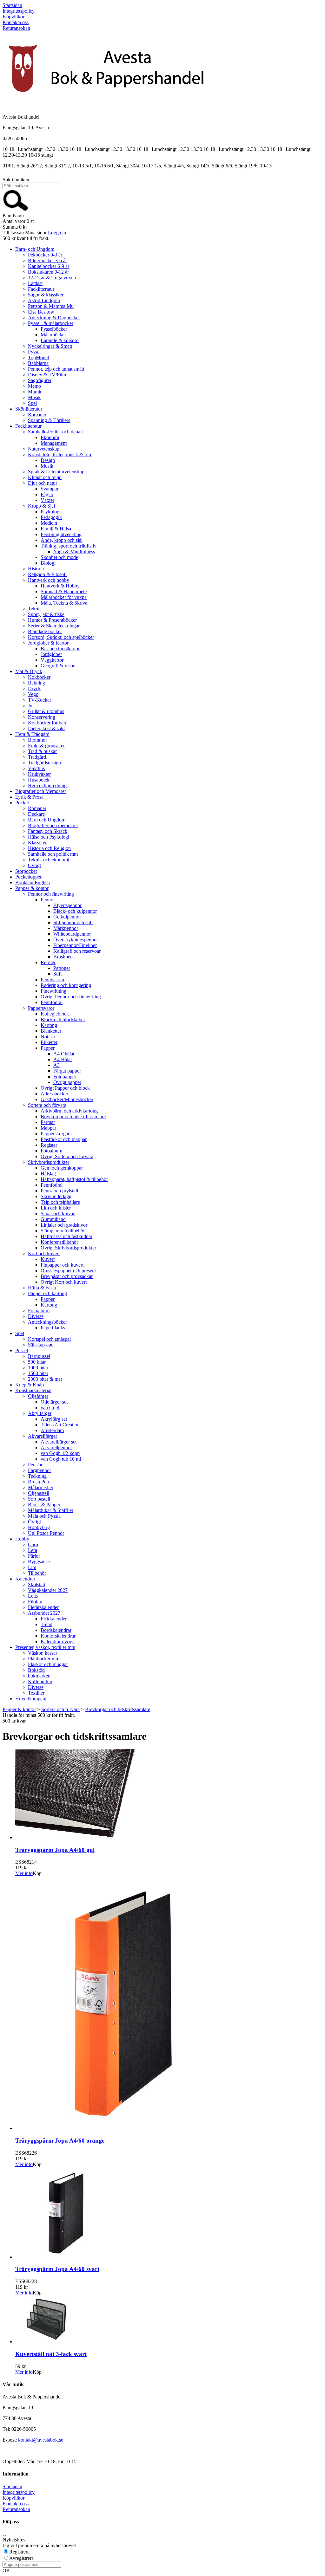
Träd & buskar (42, 751)
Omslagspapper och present (68, 1271)
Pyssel (34, 352)
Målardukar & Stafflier (51, 1510)
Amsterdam (52, 1430)
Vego (33, 694)
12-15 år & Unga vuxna (52, 278)
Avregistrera (21, 2558)
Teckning (37, 1476)
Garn (33, 1544)
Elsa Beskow (41, 312)
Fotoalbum (51, 1151)
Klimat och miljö (45, 477)
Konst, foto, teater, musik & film (60, 454)
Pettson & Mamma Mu (51, 306)
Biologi (48, 563)
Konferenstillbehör (59, 1242)
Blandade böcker (45, 631)
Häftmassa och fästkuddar (66, 1236)
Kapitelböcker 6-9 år (49, 266)
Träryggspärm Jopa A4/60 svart (57, 2269)
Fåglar (47, 494)
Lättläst (35, 283)
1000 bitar (38, 1368)
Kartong (49, 1025)
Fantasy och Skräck (48, 831)
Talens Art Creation (60, 1425)
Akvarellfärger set (59, 1442)
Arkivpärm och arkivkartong (69, 1111)
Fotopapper (65, 1077)
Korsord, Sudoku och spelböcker (61, 637)
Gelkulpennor (67, 917)
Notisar (48, 1037)
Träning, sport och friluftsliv (69, 546)
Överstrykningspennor (76, 940)
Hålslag (48, 1174)
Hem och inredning (47, 785)
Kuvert (48, 1259)
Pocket (22, 803)
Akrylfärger (40, 1413)
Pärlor (34, 1556)
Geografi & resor (58, 666)
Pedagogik (51, 517)
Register (49, 1145)
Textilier (36, 1693)
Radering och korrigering (66, 985)
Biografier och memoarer (53, 825)
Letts (33, 1596)
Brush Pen (38, 1482)
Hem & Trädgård (32, 734)
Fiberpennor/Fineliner (75, 945)
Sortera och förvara (47, 1105)
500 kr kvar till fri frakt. (26, 238)
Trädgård (37, 757)
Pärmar (48, 1122)
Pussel (22, 1350)
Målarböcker (53, 335)
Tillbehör (37, 1573)
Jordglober (51, 654)
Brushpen (63, 957)
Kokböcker (39, 677)
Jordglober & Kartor (48, 643)
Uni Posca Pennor (46, 1533)
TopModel (38, 357)
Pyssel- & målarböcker (51, 323)
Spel (32, 403)
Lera (33, 1550)
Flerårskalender (43, 1607)
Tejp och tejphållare (60, 1202)
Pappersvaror (41, 1008)
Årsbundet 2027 (44, 1613)
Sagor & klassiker (46, 295)
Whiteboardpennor (72, 934)
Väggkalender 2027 (48, 1590)
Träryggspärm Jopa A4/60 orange (60, 2141)
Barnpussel (39, 1356)
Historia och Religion (49, 848)
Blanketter (51, 1031)
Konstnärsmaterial (33, 1390)
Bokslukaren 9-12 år (48, 272)
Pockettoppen (29, 877)
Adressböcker (54, 1094)
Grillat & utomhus (46, 711)
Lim (32, 1567)
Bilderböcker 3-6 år (47, 260)
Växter (47, 500)
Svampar (50, 489)
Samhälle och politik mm (53, 854)
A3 (56, 1065)
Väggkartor (52, 660)
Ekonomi (50, 437)
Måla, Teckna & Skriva (64, 603)
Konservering (42, 717)
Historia (36, 569)
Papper (48, 1048)
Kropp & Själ (41, 506)
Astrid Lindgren (44, 300)
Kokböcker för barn (48, 723)
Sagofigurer (40, 380)
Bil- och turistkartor (60, 649)
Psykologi (51, 512)
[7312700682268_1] (110, 2128)
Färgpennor (40, 1470)
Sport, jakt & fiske (46, 614)
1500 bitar (38, 1373)
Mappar (48, 1128)
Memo (34, 386)
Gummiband (53, 1219)
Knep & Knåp (30, 1385)
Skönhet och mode (59, 557)
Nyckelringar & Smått (50, 346)
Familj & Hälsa (56, 529)
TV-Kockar (40, 700)
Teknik (35, 609)
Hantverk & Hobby (60, 586)
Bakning (36, 683)
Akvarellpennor (56, 1447)
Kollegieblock (55, 1014)
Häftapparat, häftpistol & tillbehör (74, 1179)
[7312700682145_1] (75, 1837)
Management (54, 443)
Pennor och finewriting (51, 894)
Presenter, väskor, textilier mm (45, 1647)
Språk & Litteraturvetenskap (56, 472)
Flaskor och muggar (48, 1664)
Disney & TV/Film (47, 375)
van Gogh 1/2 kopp (60, 1453)
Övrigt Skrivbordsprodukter (68, 1248)
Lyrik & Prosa (29, 797)
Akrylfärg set (54, 1419)
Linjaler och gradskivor (64, 1225)
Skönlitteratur (29, 409)
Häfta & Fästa (42, 1288)
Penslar (35, 1465)
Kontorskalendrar (58, 1636)
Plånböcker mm (44, 1659)
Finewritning (53, 991)
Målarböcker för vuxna (64, 597)
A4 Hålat (63, 1059)
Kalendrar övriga (58, 1642)
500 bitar (37, 1362)
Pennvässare (53, 980)
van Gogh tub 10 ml (61, 1459)
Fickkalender (54, 1619)
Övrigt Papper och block (65, 1088)
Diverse (36, 1316)
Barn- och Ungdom (35, 249)
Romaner (37, 415)
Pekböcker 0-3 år (45, 255)
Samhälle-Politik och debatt (55, 432)
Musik (34, 397)
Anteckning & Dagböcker (54, 318)
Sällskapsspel (41, 1345)
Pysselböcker (54, 329)
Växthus (36, 768)
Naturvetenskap (44, 449)
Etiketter (49, 1042)
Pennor (48, 900)
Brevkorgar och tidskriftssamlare (73, 1116)
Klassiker (37, 843)
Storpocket (26, 871)
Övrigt (34, 865)
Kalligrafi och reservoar (77, 951)
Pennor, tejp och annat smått (56, 369)
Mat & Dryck (29, 671)
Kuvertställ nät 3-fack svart (51, 2354)
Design (48, 460)
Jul (31, 706)
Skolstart (37, 1584)
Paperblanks (53, 1328)
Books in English (33, 882)
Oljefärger (38, 1396)
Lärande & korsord (60, 340)
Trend (46, 1624)
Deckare (36, 814)
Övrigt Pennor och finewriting (71, 997)
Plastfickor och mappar (64, 1139)
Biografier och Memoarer (41, 791)
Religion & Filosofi (47, 574)
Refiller (48, 962)
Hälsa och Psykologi (49, 837)
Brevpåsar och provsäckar (67, 1276)
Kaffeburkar (40, 1681)
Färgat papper (67, 1071)
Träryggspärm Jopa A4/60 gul (55, 1850)
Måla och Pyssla (44, 1516)
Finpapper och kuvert (62, 1265)
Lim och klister (56, 1208)
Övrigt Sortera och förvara (67, 1156)
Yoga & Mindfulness (74, 552)
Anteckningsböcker (47, 1322)
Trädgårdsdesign (44, 763)
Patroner (62, 968)
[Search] (16, 210)
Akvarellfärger (43, 1436)
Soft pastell (39, 1499)
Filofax (35, 1602)
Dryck (34, 688)
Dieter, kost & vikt (46, 728)
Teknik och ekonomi (49, 860)
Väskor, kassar (43, 1653)
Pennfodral (52, 1002)
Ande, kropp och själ (62, 540)
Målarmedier (41, 1487)
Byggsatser (39, 1562)
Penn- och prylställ (59, 1191)
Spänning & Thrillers (49, 420)
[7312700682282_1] (61, 2257)
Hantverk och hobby (49, 580)
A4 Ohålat (64, 1054)
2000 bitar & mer (45, 1379)
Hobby (22, 1539)
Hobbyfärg (39, 1527)
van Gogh (51, 1408)
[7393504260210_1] (47, 2342)
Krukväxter (39, 774)
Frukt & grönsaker (46, 746)
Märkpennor (66, 928)
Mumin (35, 392)
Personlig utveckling (61, 534)
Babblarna (38, 363)
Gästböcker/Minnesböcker (67, 1099)
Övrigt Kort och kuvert (64, 1282)
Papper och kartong (47, 1293)
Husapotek (39, 780)
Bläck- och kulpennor (75, 911)
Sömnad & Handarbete (64, 591)
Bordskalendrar (56, 1630)
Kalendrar (25, 1579)
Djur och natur (43, 483)
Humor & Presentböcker (52, 620)
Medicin (49, 523)
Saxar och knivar (58, 1213)
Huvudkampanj (31, 1699)
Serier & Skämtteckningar (54, 626)
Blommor (37, 740)
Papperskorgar (55, 1134)
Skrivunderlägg (56, 1196)
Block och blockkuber (63, 1019)
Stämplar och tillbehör (63, 1231)
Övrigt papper (67, 1082)
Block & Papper (44, 1505)
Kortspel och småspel (49, 1339)
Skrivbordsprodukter (49, 1162)
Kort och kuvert (44, 1253)
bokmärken (39, 1676)
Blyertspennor (67, 905)
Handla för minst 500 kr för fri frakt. (39, 1718)
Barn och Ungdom (47, 820)
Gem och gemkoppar (62, 1168)
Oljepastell (39, 1493)
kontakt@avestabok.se (41, 2440)
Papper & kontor (32, 888)
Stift (57, 974)
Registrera (19, 2552)
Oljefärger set (54, 1402)
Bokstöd (36, 1670)
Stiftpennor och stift (73, 922)
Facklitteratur (41, 289)
